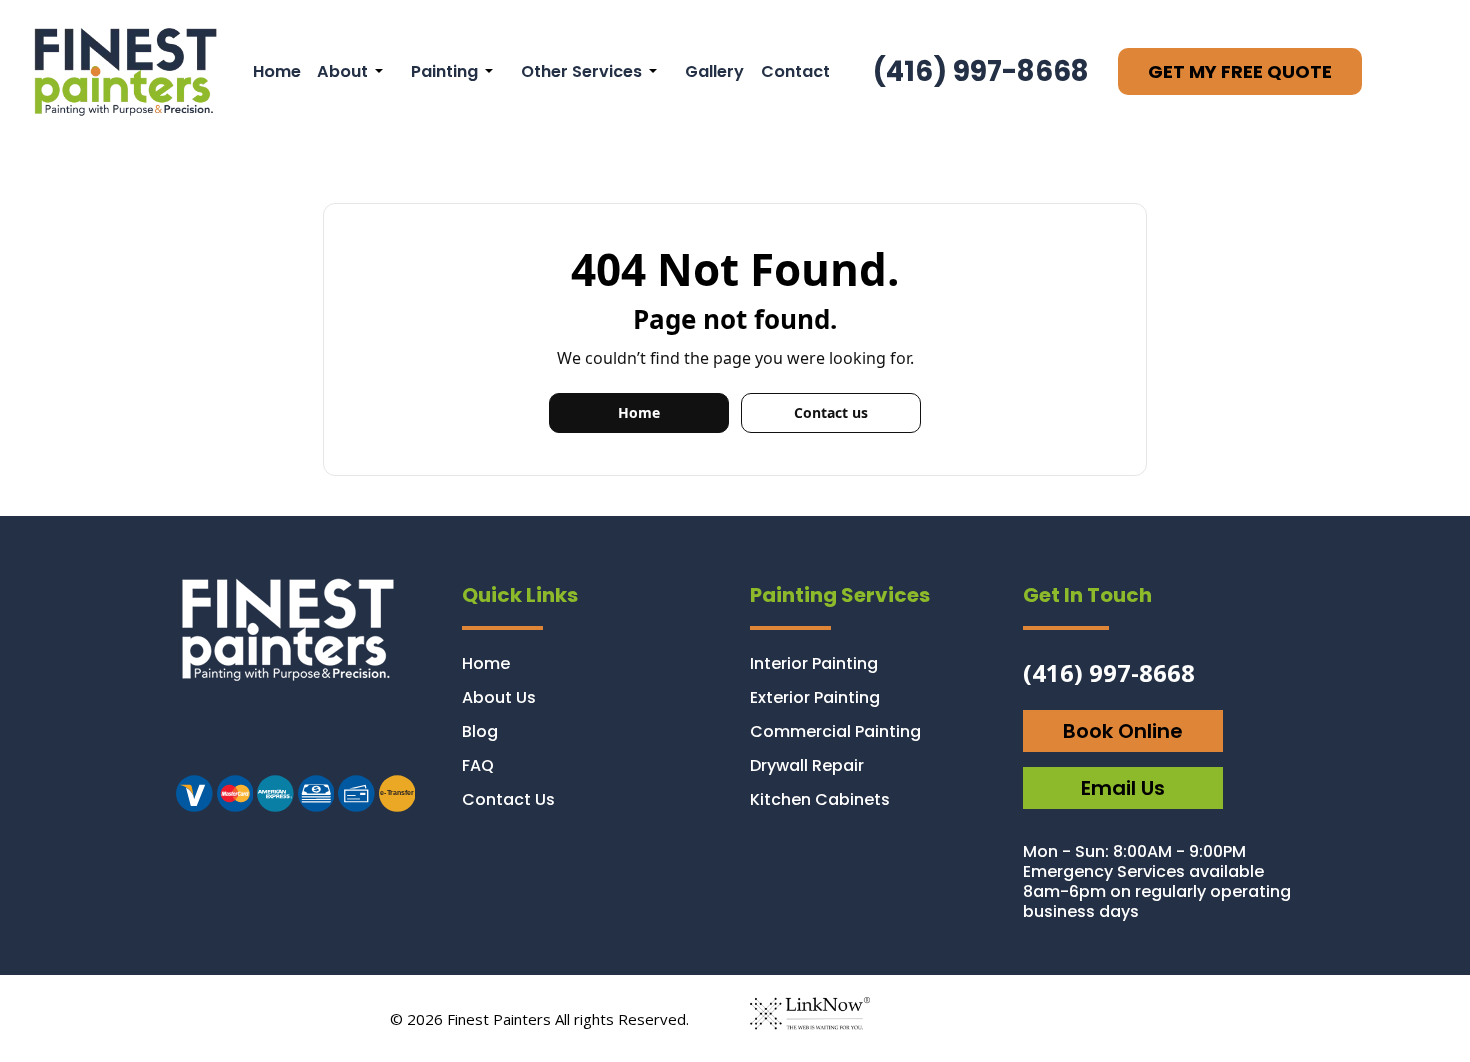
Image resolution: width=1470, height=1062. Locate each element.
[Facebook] (226, 736)
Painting (444, 71)
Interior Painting (814, 663)
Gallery (714, 71)
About (342, 71)
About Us (499, 697)
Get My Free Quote (1240, 71)
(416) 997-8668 (981, 71)
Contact (795, 71)
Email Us (1123, 788)
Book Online (1123, 731)
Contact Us (508, 799)
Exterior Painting (815, 697)
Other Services (581, 71)
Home (277, 71)
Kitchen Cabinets (820, 799)
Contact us (831, 412)
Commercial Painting (835, 731)
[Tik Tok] (262, 736)
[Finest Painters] (122, 70)
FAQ (478, 765)
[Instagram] (191, 736)
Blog (480, 731)
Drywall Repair (807, 765)
